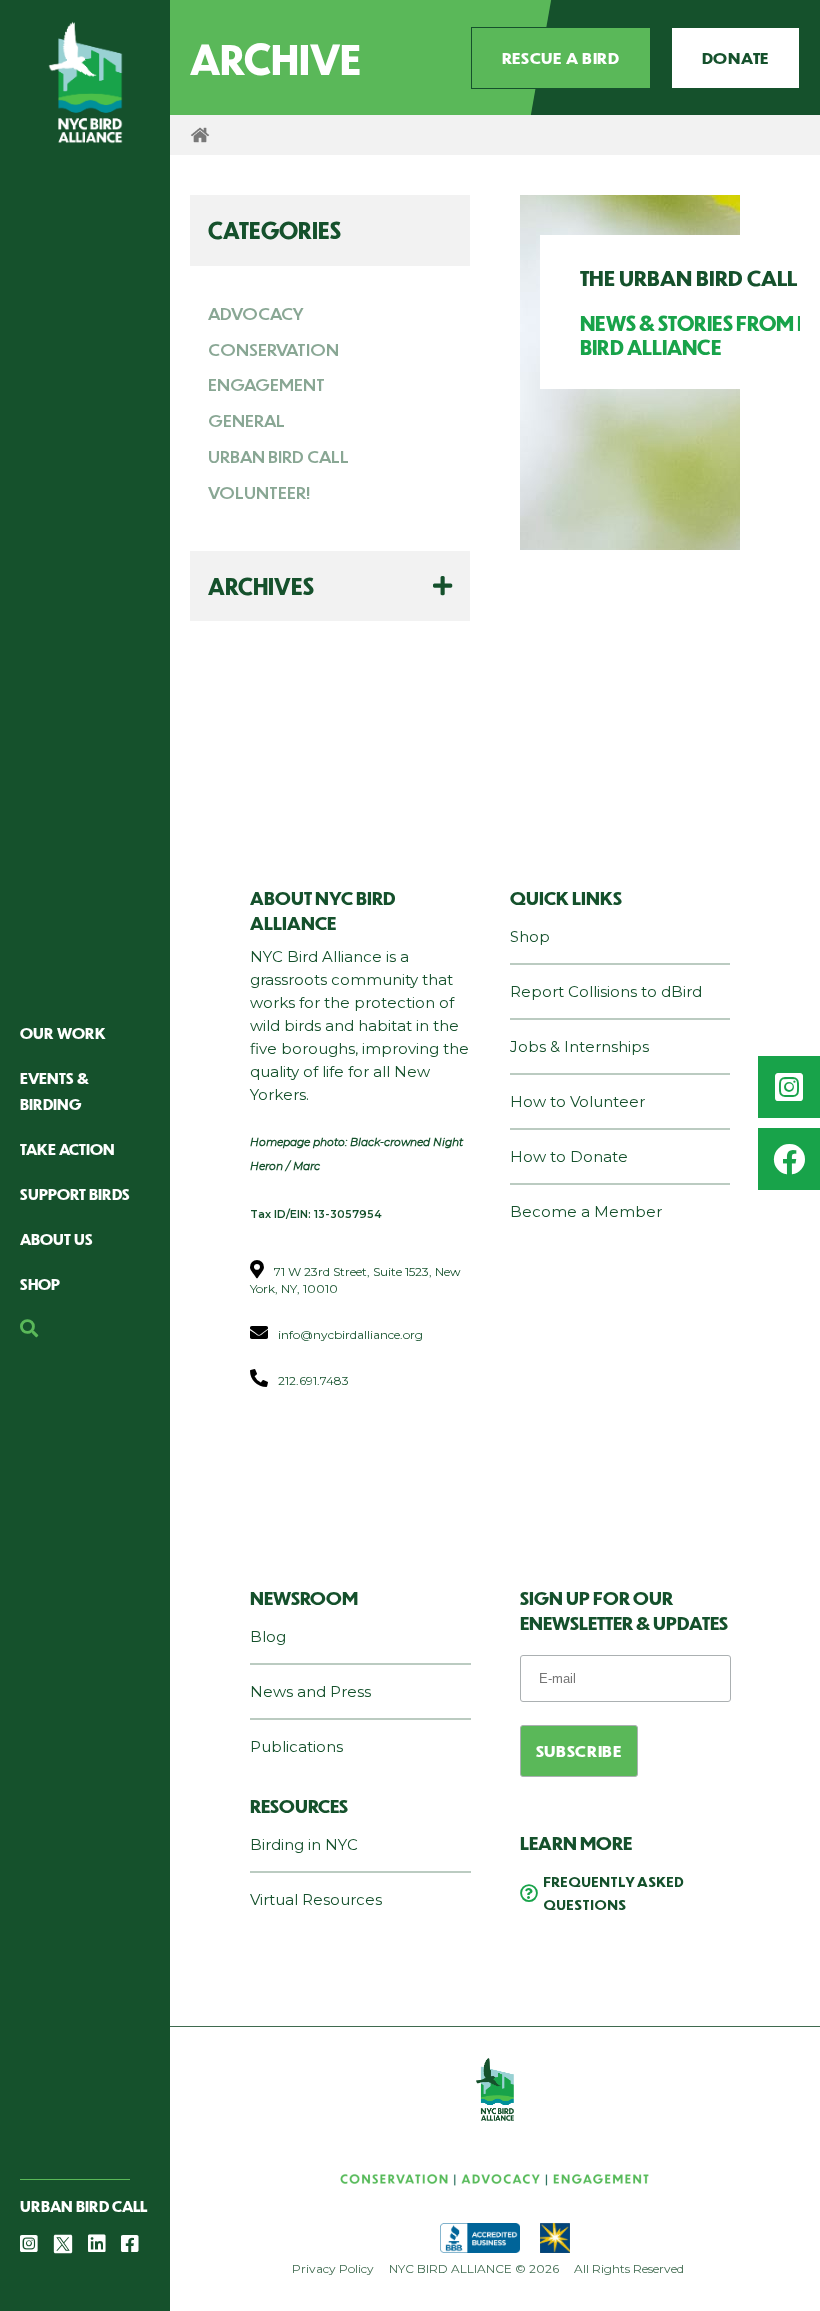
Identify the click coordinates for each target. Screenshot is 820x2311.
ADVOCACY (256, 313)
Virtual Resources (316, 1899)
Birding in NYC (304, 1844)
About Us (56, 1238)
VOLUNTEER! (259, 492)
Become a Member (586, 1211)
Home (200, 135)
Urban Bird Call (83, 2205)
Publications (296, 1746)
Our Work (63, 1032)
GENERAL (246, 420)
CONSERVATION (273, 349)
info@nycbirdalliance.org (350, 1334)
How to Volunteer (577, 1101)
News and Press (310, 1691)
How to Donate (569, 1156)
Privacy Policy (333, 2268)
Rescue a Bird (561, 57)
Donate (735, 57)
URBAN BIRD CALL (278, 456)
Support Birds (75, 1193)
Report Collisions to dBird (606, 991)
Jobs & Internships (579, 1046)
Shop (40, 1283)
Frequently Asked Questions (613, 1892)
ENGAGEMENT (266, 384)
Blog (268, 1636)
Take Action (67, 1148)
